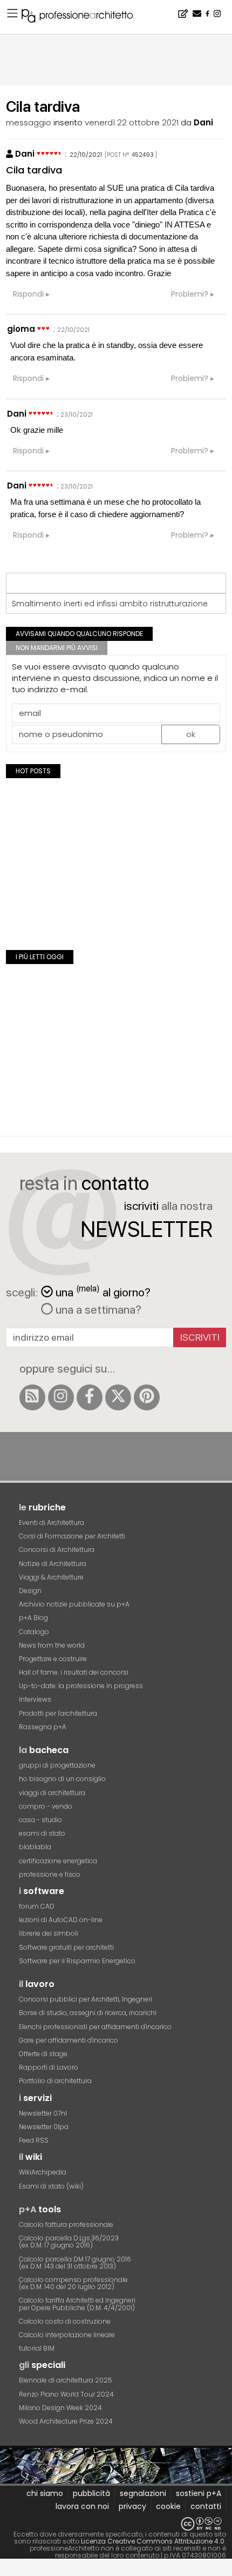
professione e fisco (50, 1874)
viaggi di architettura (52, 1793)
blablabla (35, 1847)
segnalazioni (143, 2493)
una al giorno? (103, 1291)
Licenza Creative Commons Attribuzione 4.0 (153, 2541)
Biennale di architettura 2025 (66, 2380)
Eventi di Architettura (52, 1523)
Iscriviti (200, 1337)
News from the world (52, 1645)
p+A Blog (33, 1618)
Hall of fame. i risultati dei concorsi (74, 1672)
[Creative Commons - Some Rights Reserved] (116, 2524)
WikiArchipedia (43, 2172)
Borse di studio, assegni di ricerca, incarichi (88, 2013)
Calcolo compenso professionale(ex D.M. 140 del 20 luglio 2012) (73, 2283)
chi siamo (45, 2493)
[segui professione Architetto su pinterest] (147, 1397)
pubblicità (91, 2493)
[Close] (7, 2571)
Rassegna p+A (43, 1727)
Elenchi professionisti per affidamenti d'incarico (95, 2027)
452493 (143, 155)
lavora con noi (82, 2506)
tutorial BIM (37, 2348)
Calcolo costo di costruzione (65, 2321)
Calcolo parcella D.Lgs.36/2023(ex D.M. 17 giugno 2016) (69, 2242)
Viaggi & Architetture (51, 1577)
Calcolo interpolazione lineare (67, 2335)
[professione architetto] (84, 17)
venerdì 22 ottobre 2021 (132, 122)
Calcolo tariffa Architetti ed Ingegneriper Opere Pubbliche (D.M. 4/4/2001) (77, 2304)
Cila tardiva (34, 170)
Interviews (35, 1699)
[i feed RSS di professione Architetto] (32, 1397)
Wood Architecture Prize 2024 (66, 2421)
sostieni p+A (199, 2493)
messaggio (29, 122)
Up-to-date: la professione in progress (81, 1686)
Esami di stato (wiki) (51, 2186)
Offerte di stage (43, 2054)
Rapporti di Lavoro (49, 2067)
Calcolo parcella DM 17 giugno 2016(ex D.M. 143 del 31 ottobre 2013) (75, 2263)
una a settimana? (97, 1309)
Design (30, 1591)
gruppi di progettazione (57, 1765)
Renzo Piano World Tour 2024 (66, 2394)
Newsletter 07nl (43, 2113)
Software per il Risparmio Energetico (77, 1961)
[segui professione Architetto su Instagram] (61, 1397)
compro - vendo (46, 1806)
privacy (132, 2506)
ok (191, 734)
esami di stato (42, 1833)
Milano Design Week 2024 (60, 2408)
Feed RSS (34, 2140)
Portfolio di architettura (55, 2081)
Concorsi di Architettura (57, 1550)
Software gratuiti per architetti (66, 1947)
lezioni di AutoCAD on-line (61, 1920)
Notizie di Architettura (53, 1564)
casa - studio (40, 1820)
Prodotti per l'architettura (58, 1713)
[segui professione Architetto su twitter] (118, 1397)
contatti (206, 2506)
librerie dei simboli (49, 1933)
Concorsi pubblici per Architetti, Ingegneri (86, 1999)
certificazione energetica (58, 1861)
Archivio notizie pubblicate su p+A (74, 1604)
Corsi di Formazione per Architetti (72, 1536)
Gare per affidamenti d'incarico (69, 2040)
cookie (168, 2506)
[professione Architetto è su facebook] (90, 1397)
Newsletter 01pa (44, 2127)
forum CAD (37, 1906)
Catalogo (34, 1632)
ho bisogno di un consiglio (62, 1779)
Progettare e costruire (53, 1659)
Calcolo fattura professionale (66, 2224)
